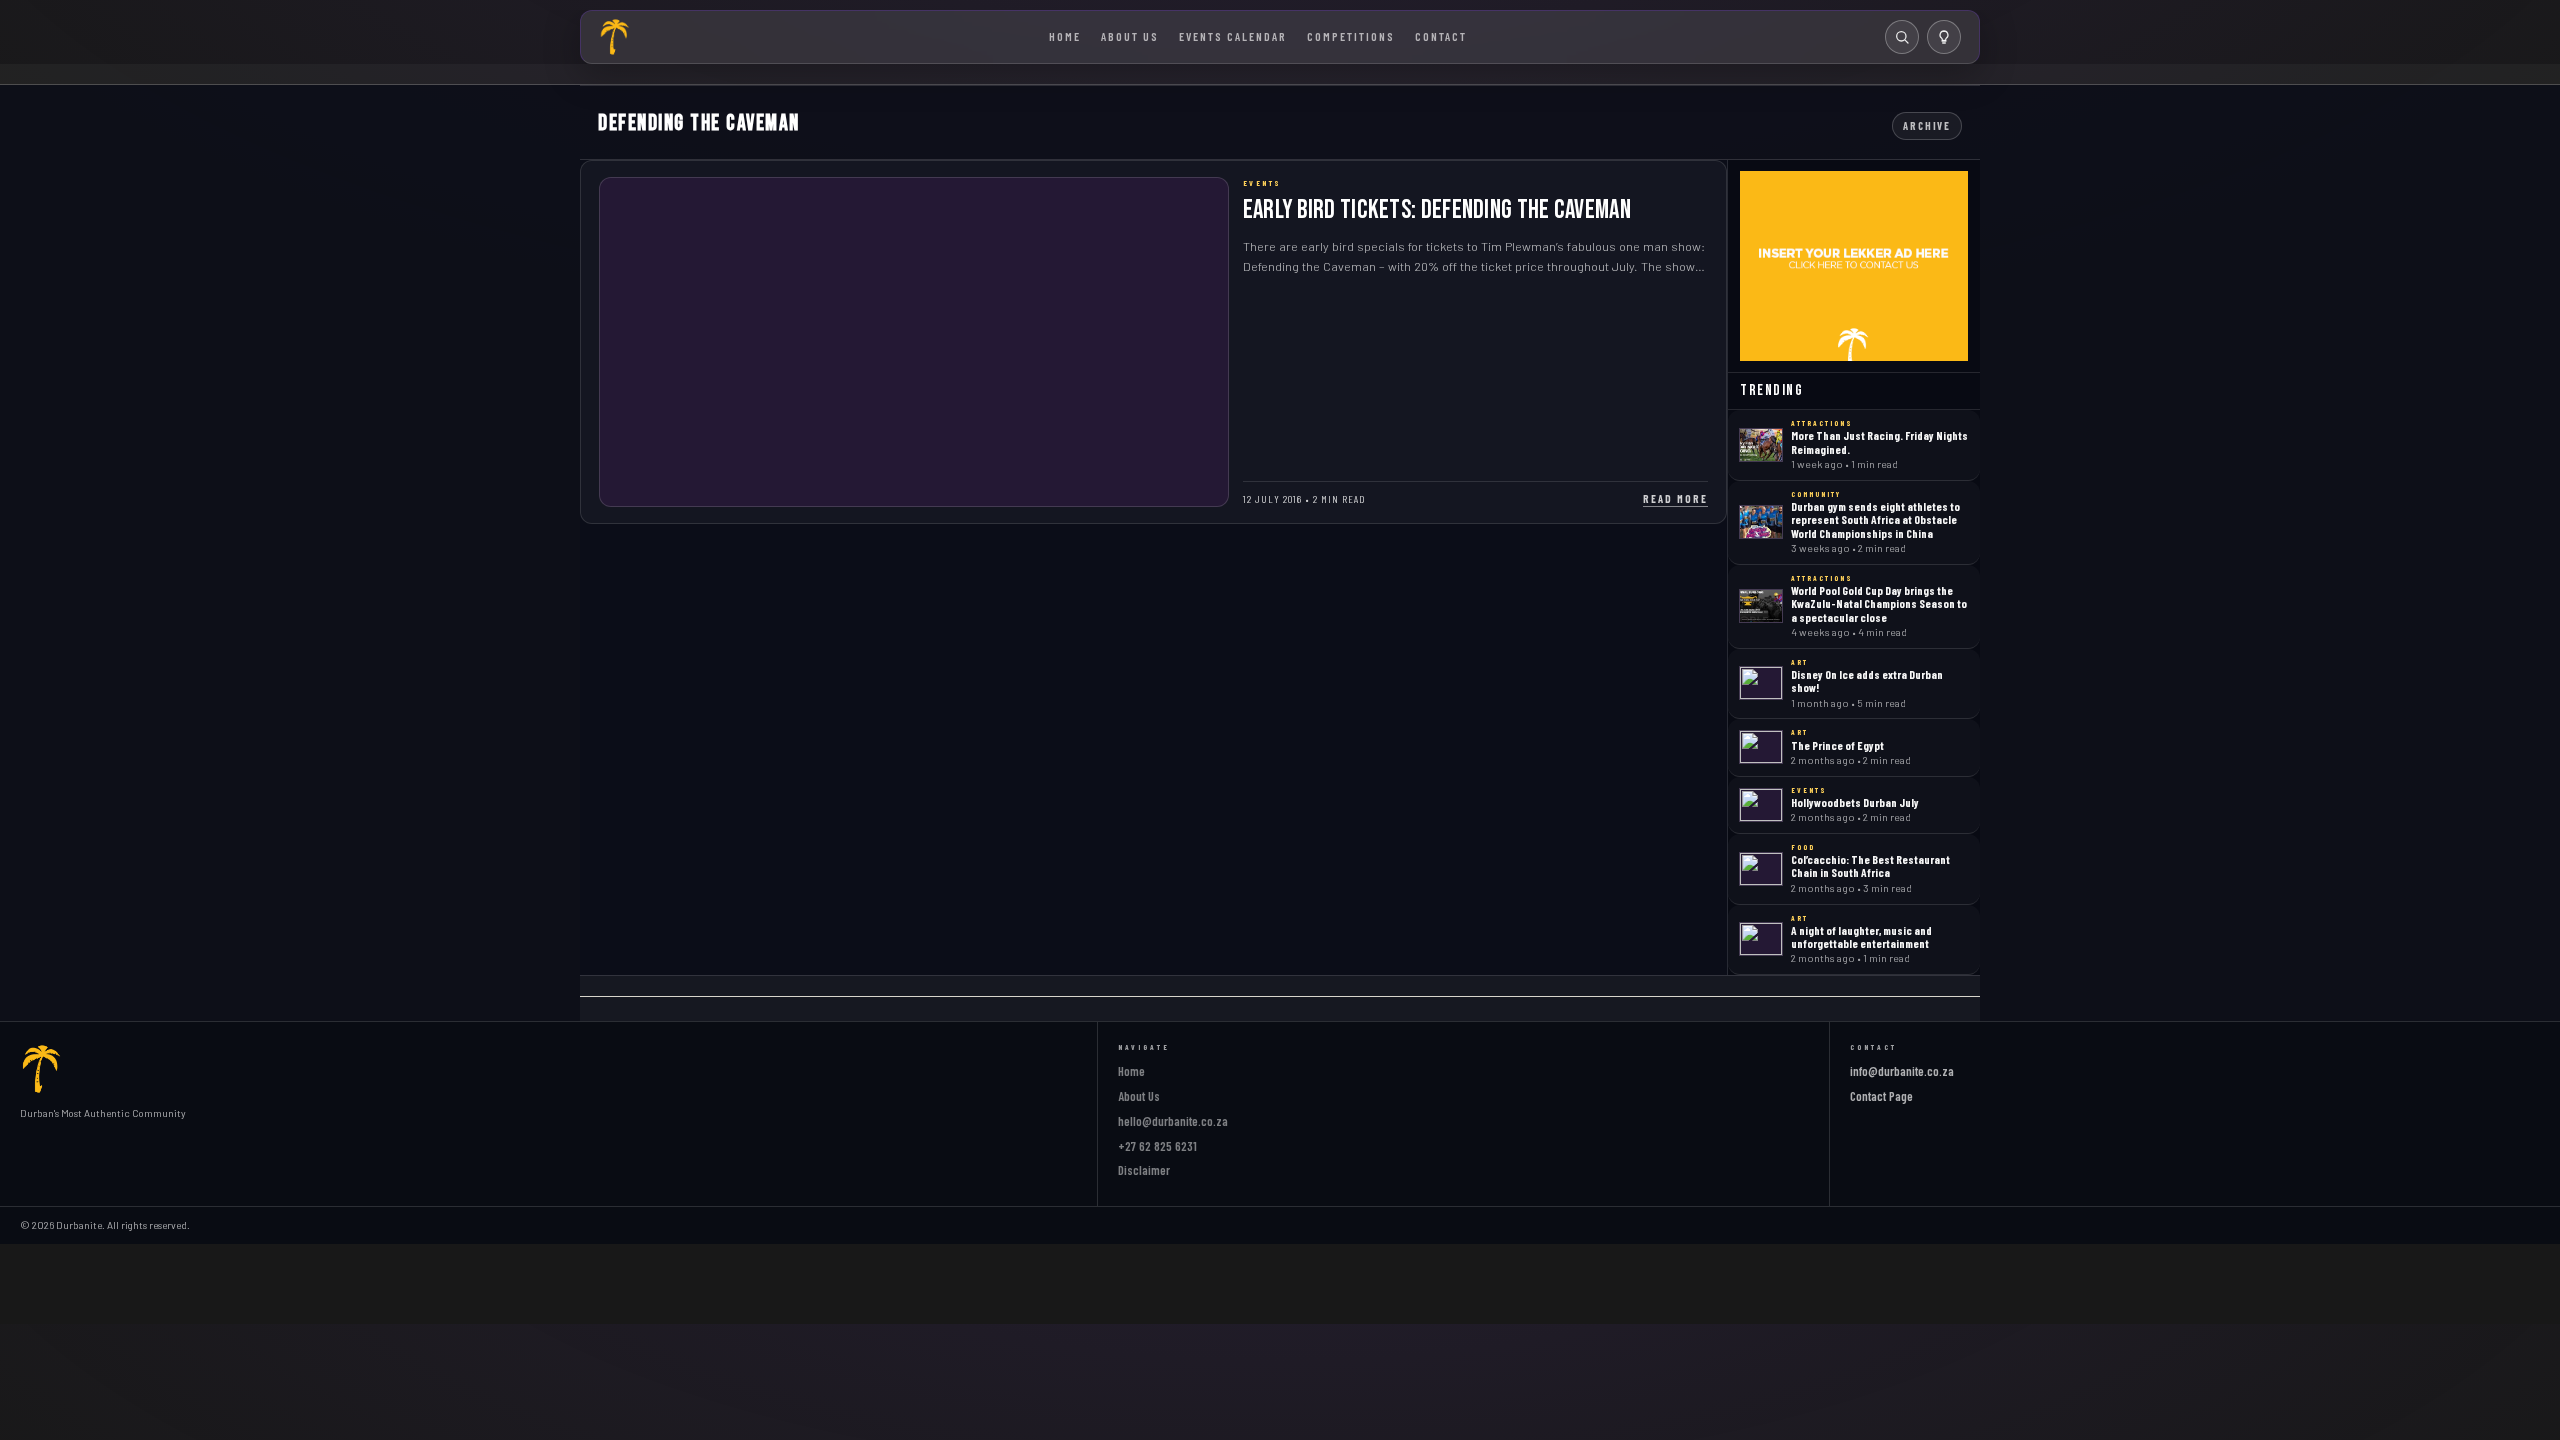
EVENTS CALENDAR (1233, 36)
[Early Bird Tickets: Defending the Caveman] (914, 342)
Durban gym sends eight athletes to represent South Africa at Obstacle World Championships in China (1875, 519)
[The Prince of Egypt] (1761, 747)
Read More (1675, 498)
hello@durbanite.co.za (1173, 1121)
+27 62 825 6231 (1157, 1146)
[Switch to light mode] (1944, 37)
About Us (1130, 36)
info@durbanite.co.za (1902, 1071)
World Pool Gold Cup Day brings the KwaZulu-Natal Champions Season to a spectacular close (1879, 603)
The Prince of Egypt (1837, 745)
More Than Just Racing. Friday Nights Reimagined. (1879, 441)
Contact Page (1881, 1096)
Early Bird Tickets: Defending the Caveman (1437, 210)
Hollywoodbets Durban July (1855, 802)
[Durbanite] (615, 37)
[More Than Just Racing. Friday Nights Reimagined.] (1761, 445)
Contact (1441, 36)
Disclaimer (1144, 1170)
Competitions (1351, 36)
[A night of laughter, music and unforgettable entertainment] (1761, 939)
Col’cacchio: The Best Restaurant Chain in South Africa (1870, 865)
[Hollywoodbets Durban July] (1761, 805)
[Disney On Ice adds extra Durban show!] (1761, 683)
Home (1065, 36)
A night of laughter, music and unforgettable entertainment (1861, 936)
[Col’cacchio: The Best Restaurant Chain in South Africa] (1761, 869)
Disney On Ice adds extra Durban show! (1867, 680)
